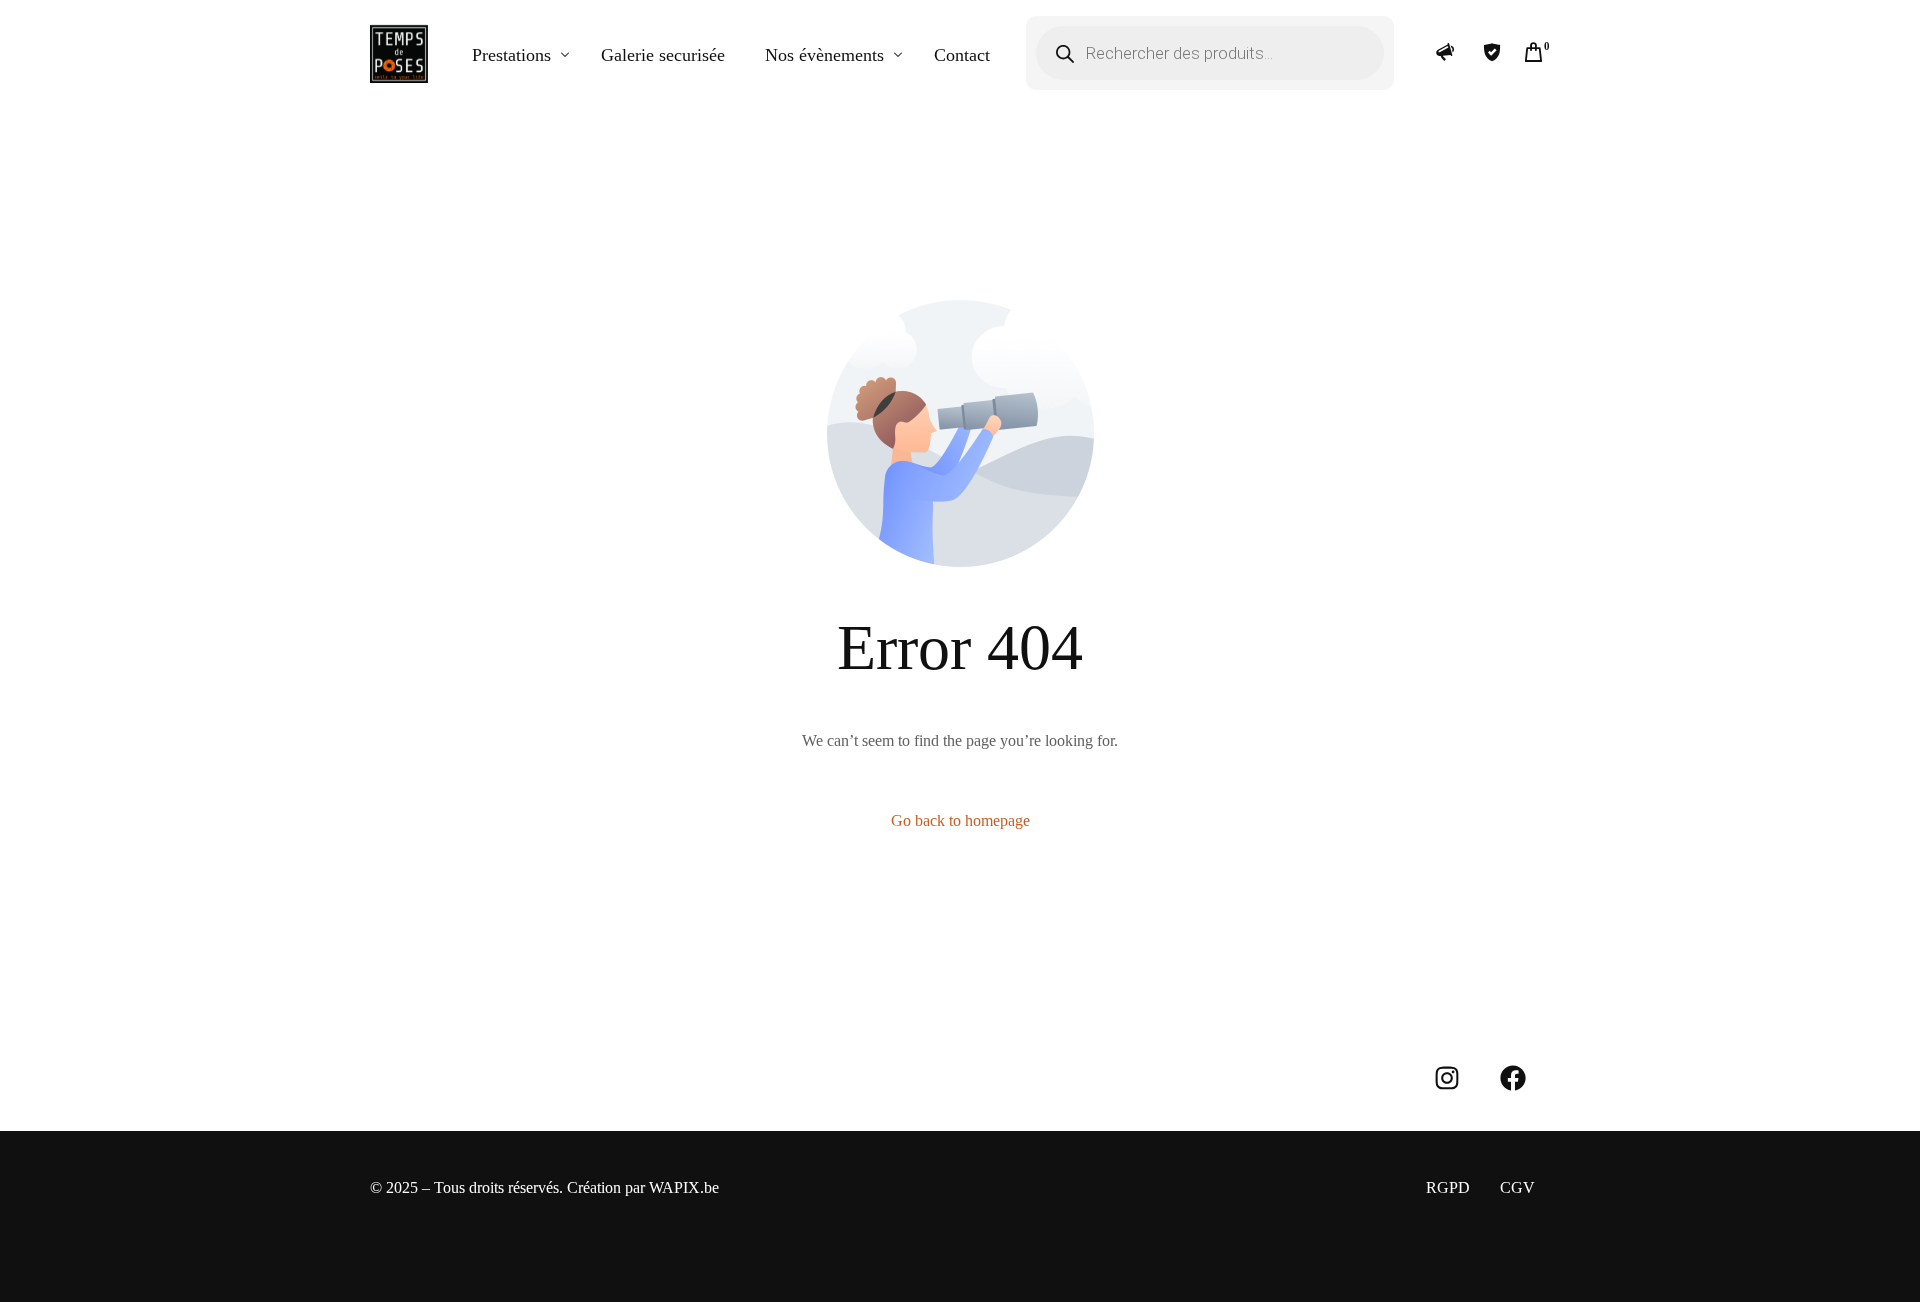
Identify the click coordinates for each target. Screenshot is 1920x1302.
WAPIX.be (684, 1187)
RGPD (1448, 1187)
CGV (1517, 1187)
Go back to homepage (960, 820)
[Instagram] (1447, 1078)
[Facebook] (1513, 1078)
